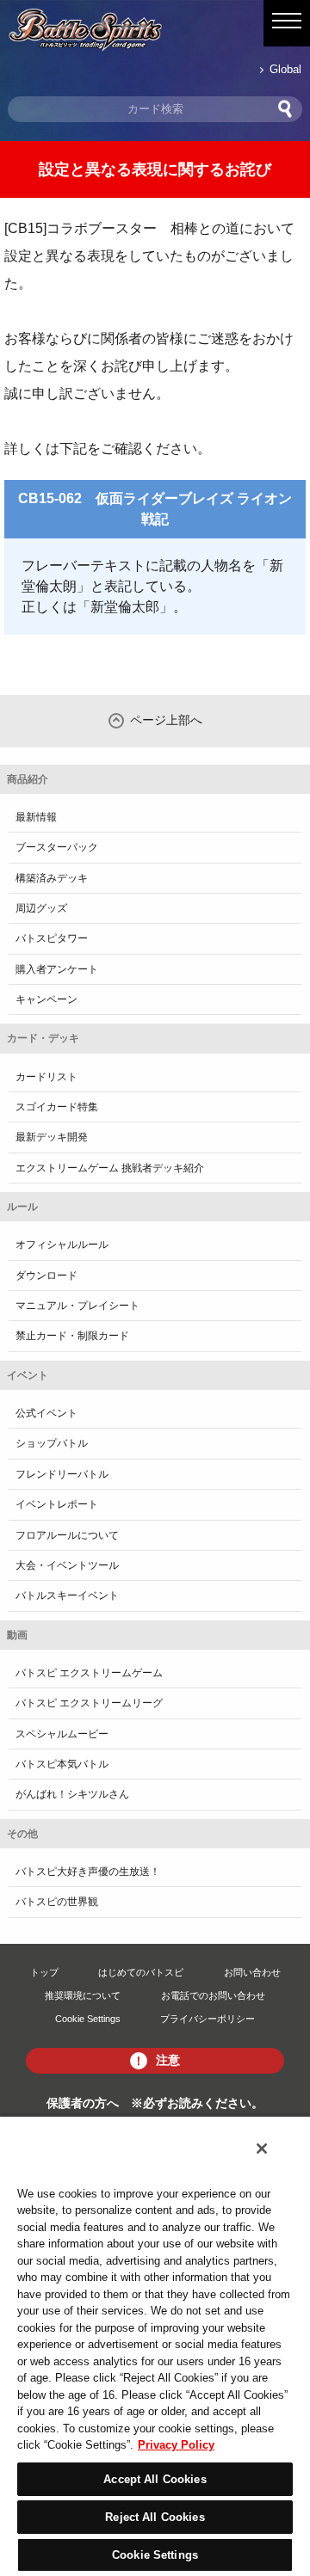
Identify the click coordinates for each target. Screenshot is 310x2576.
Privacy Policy (176, 2445)
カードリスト (46, 1077)
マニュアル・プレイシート (77, 1306)
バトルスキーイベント (67, 1595)
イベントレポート (57, 1504)
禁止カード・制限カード (72, 1336)
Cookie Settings (88, 2019)
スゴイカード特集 (57, 1107)
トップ (44, 1972)
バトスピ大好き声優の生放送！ (88, 1872)
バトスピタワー (52, 938)
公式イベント (46, 1413)
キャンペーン (46, 999)
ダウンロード (46, 1276)
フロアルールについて (67, 1535)
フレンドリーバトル (62, 1474)
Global (285, 69)
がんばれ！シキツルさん (72, 1794)
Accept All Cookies (155, 2479)
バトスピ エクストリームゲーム (89, 1673)
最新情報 (36, 817)
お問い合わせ (252, 1972)
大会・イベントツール (67, 1565)
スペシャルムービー (62, 1734)
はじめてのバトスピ (141, 1972)
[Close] (262, 2149)
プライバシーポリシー (208, 2019)
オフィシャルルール (62, 1245)
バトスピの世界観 (57, 1902)
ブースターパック (57, 847)
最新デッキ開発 (52, 1137)
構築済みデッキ (52, 878)
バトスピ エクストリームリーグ (89, 1703)
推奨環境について (83, 1995)
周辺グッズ (41, 908)
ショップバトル (52, 1443)
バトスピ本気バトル (62, 1764)
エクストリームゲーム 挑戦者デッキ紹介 (110, 1168)
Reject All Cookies (155, 2517)
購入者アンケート (57, 969)
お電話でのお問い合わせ (213, 1995)
